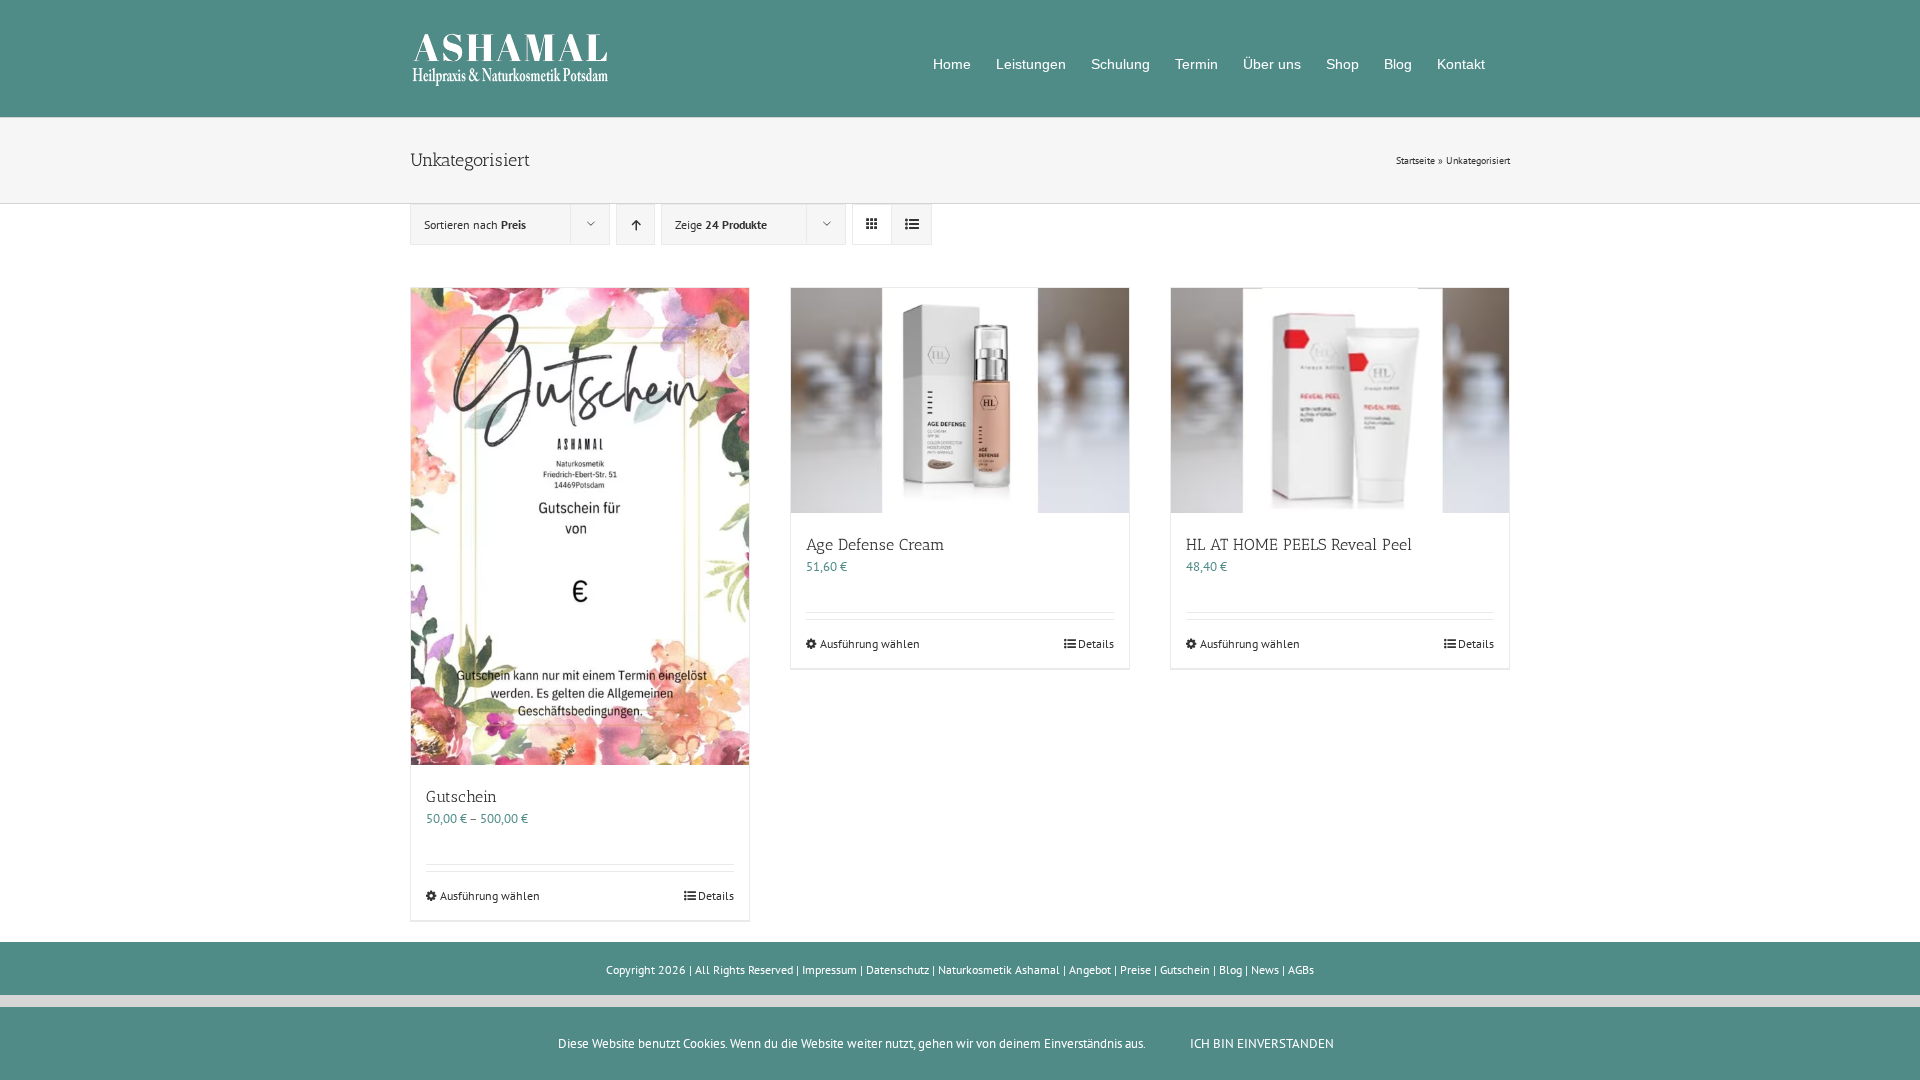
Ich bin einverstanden (1262, 1043)
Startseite (1415, 160)
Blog (1230, 969)
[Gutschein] (580, 527)
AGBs (1301, 969)
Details (716, 895)
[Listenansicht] (911, 224)
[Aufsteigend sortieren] (635, 224)
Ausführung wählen (490, 895)
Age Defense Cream (875, 544)
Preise (1135, 969)
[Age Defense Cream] (960, 400)
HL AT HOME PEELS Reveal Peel (1299, 544)
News (1265, 969)
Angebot (1090, 969)
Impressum (829, 969)
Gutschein (461, 796)
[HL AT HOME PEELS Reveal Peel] (1340, 400)
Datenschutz (897, 969)
